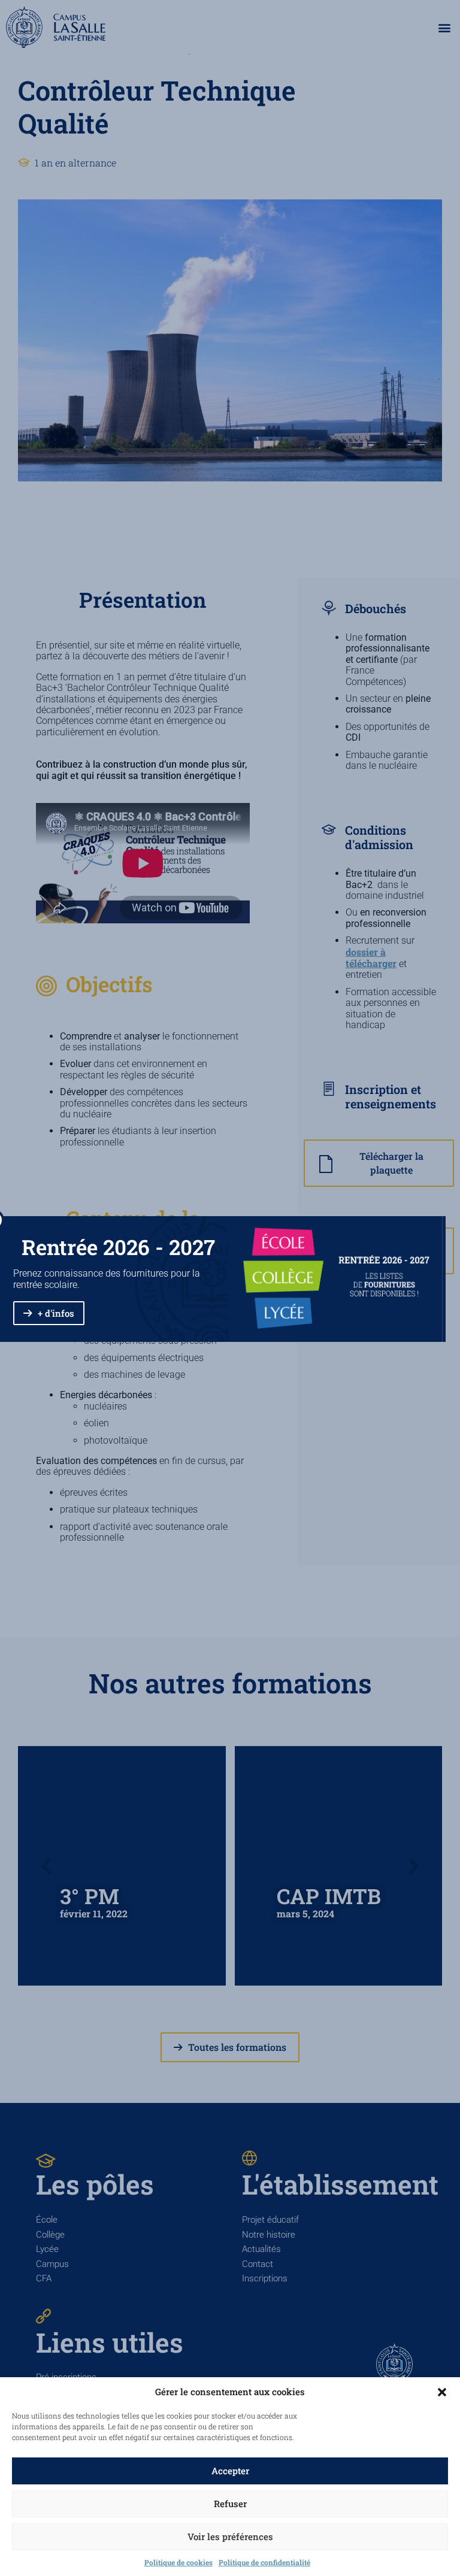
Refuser (230, 2504)
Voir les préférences (230, 2536)
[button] (442, 2392)
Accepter (230, 2471)
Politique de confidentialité (264, 2562)
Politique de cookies (178, 2562)
